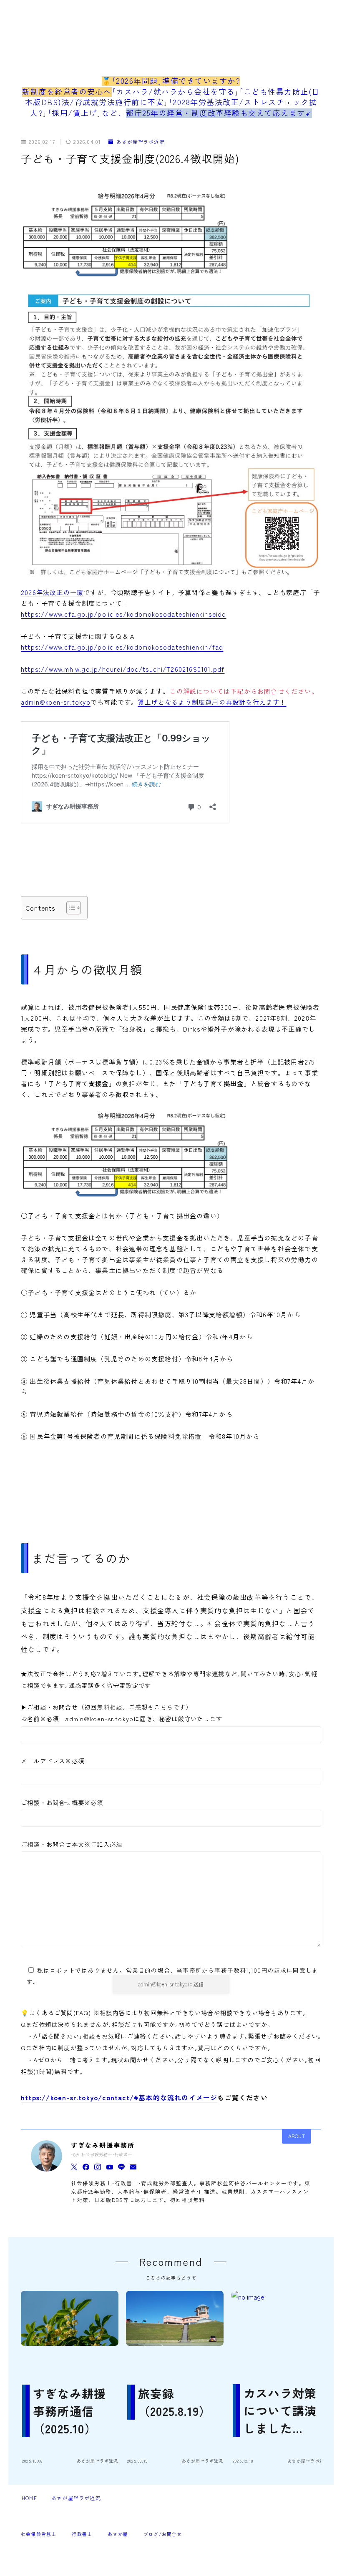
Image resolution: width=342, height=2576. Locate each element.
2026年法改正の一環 (52, 592)
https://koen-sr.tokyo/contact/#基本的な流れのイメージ (119, 2097)
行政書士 (82, 2534)
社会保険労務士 (39, 2534)
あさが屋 (118, 2534)
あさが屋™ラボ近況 (141, 142)
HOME (29, 2498)
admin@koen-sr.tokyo (56, 702)
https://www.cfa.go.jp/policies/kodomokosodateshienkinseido (124, 614)
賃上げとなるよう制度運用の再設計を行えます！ (212, 702)
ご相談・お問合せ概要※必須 (62, 1802)
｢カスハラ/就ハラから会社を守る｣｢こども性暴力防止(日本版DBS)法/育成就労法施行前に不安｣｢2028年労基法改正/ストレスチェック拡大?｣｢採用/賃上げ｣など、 (171, 102)
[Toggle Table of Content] (69, 908)
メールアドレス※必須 (53, 1761)
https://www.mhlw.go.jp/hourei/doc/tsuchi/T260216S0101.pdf (123, 669)
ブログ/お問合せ (163, 2534)
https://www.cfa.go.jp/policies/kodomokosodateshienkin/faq (122, 647)
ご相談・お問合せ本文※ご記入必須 (72, 1844)
